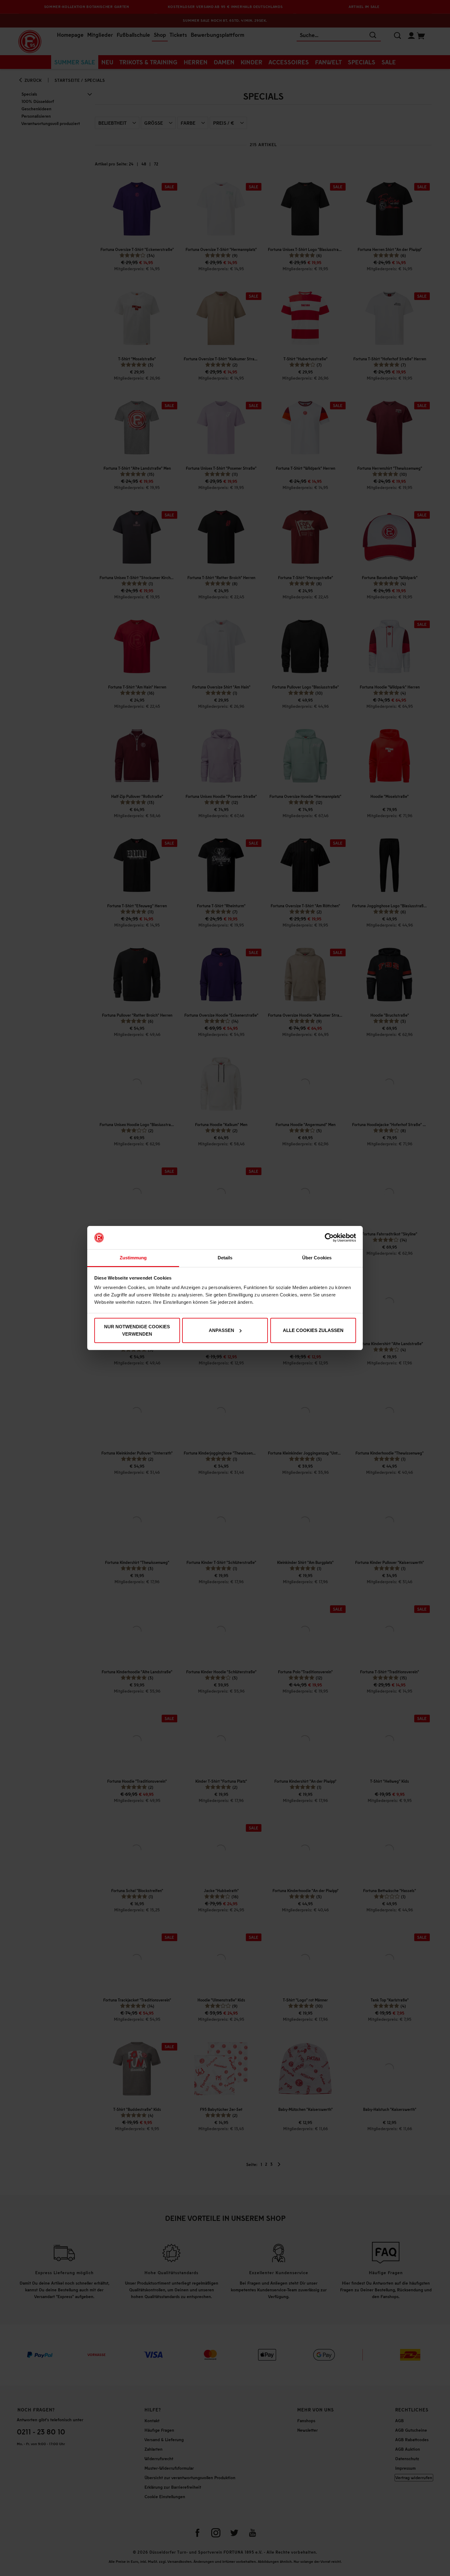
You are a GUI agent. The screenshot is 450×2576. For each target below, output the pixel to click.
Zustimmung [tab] (133, 1258)
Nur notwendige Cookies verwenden (137, 1330)
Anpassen (221, 1330)
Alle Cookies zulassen (313, 1330)
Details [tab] (225, 1258)
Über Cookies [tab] (317, 1258)
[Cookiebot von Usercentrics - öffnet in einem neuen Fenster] (329, 1238)
